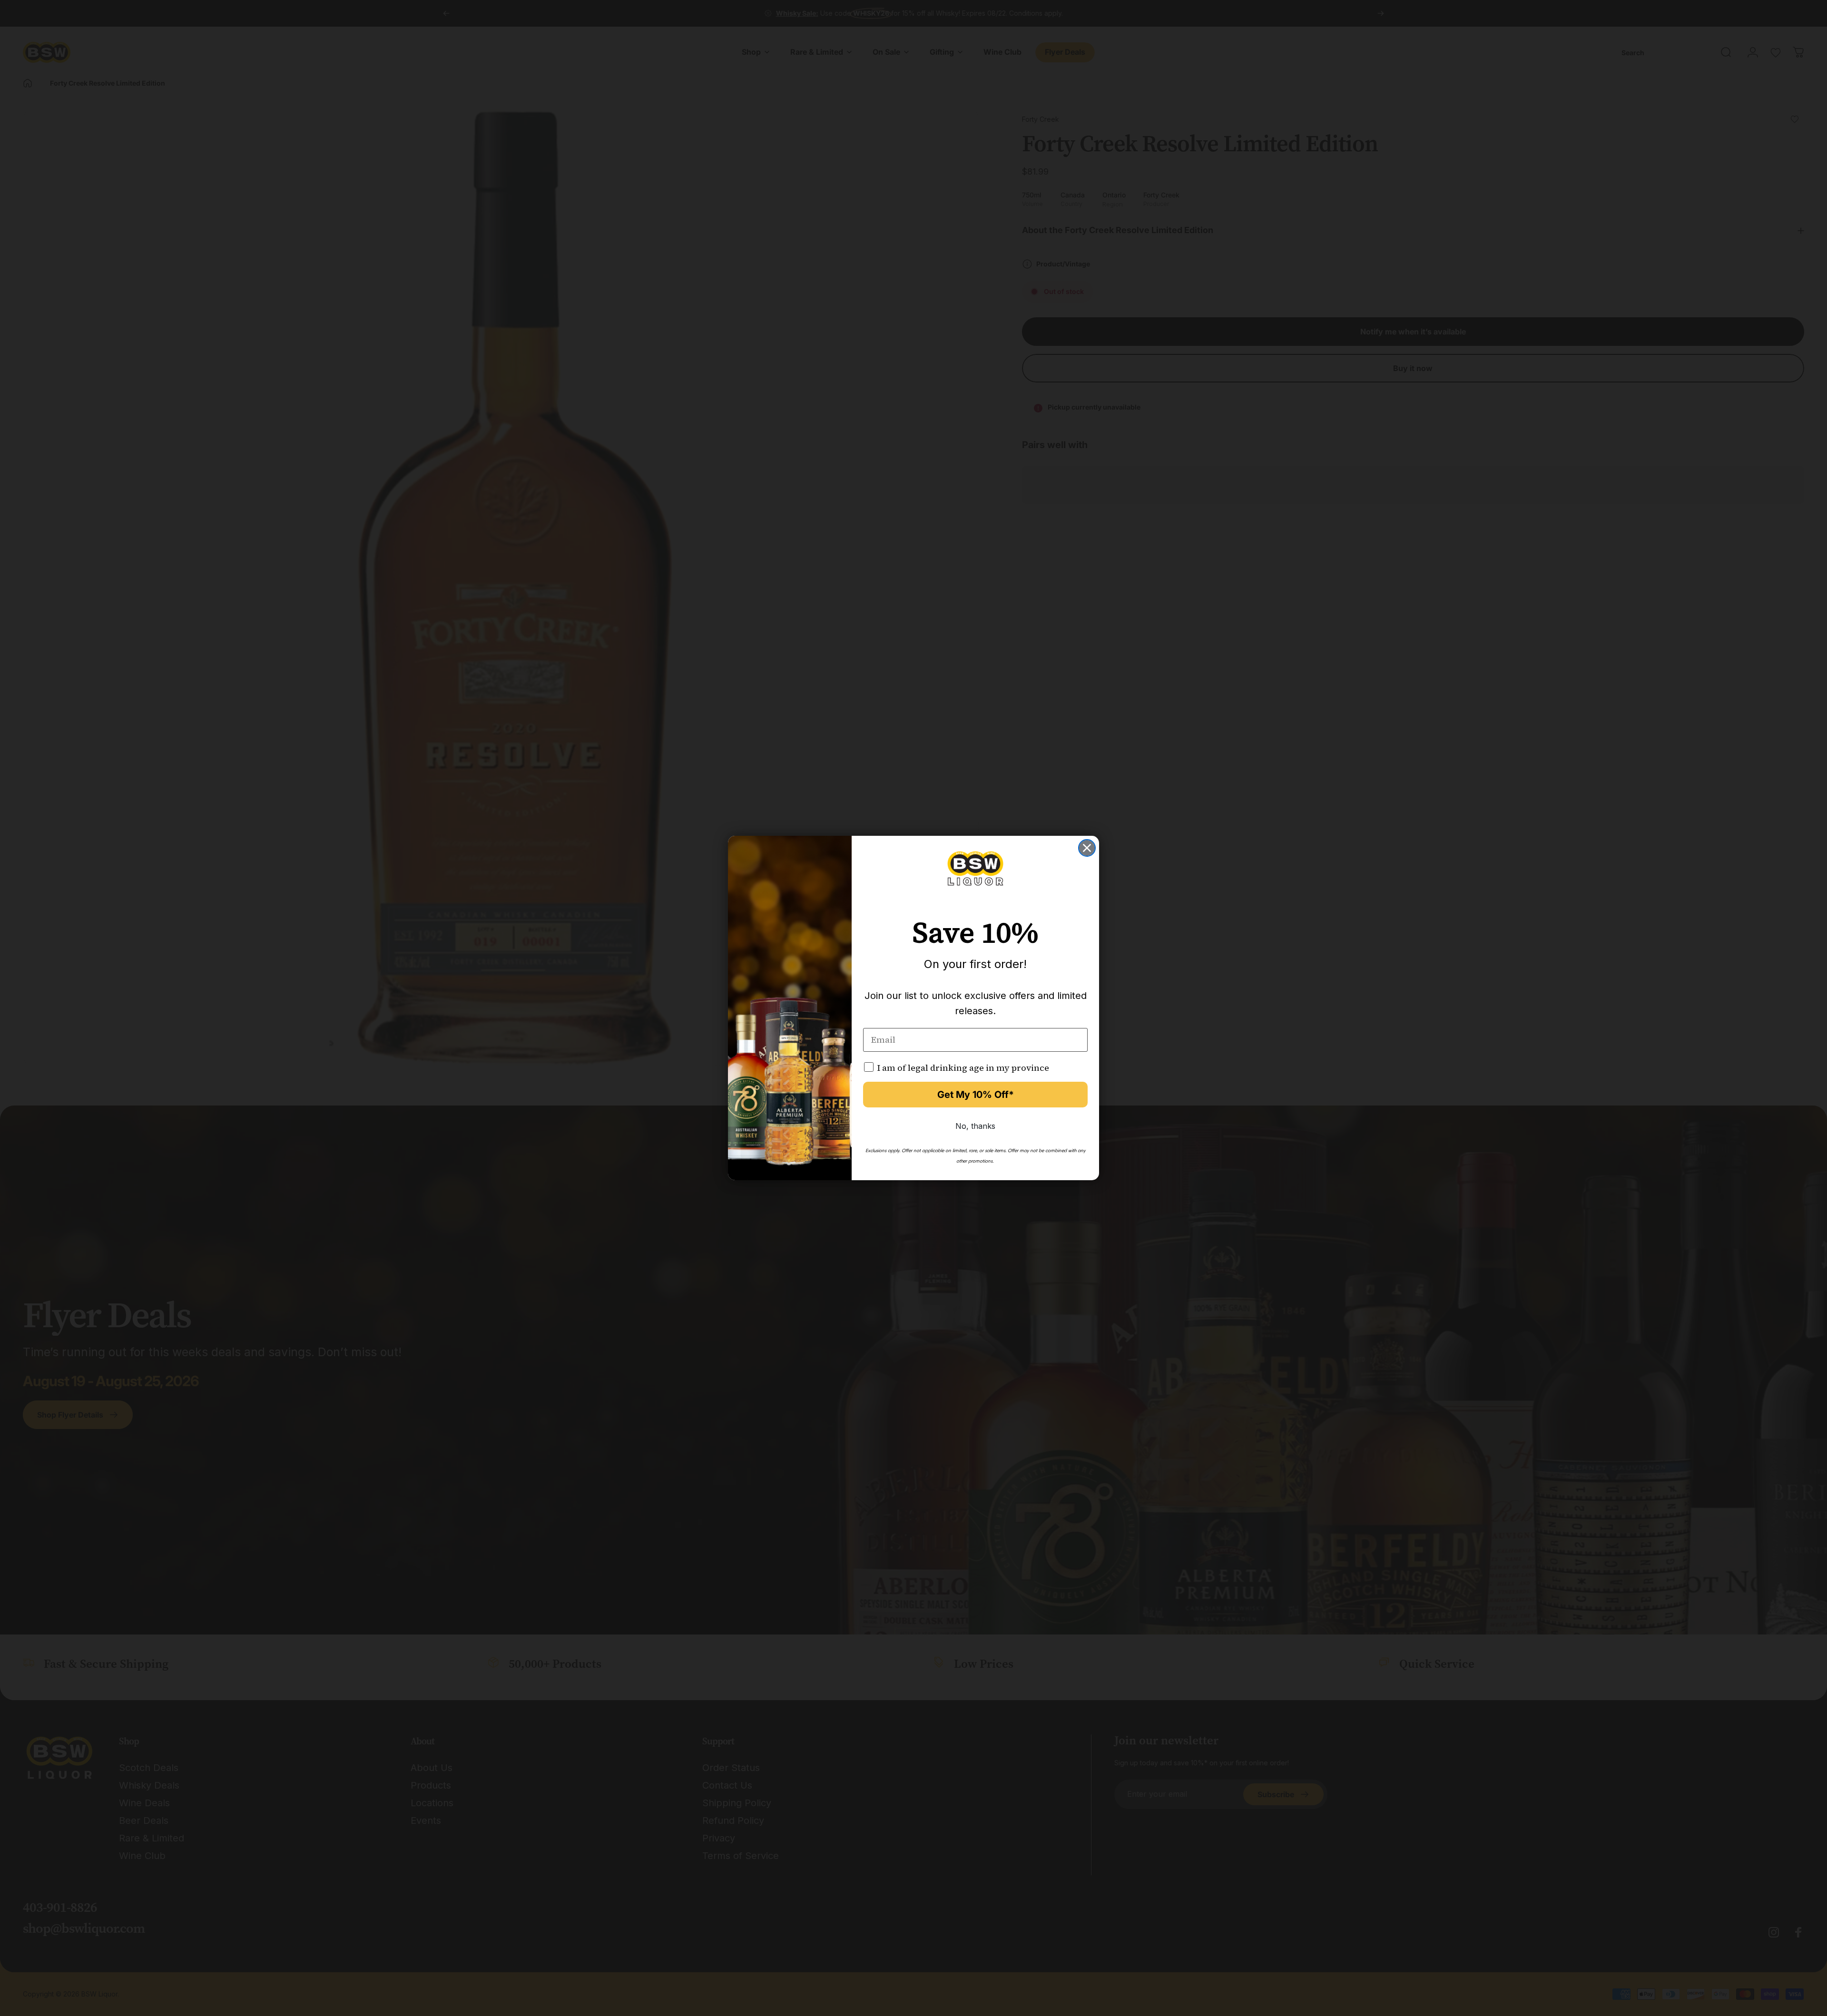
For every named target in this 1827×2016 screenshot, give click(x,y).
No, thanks (975, 1126)
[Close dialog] (1087, 848)
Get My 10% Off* (976, 1095)
